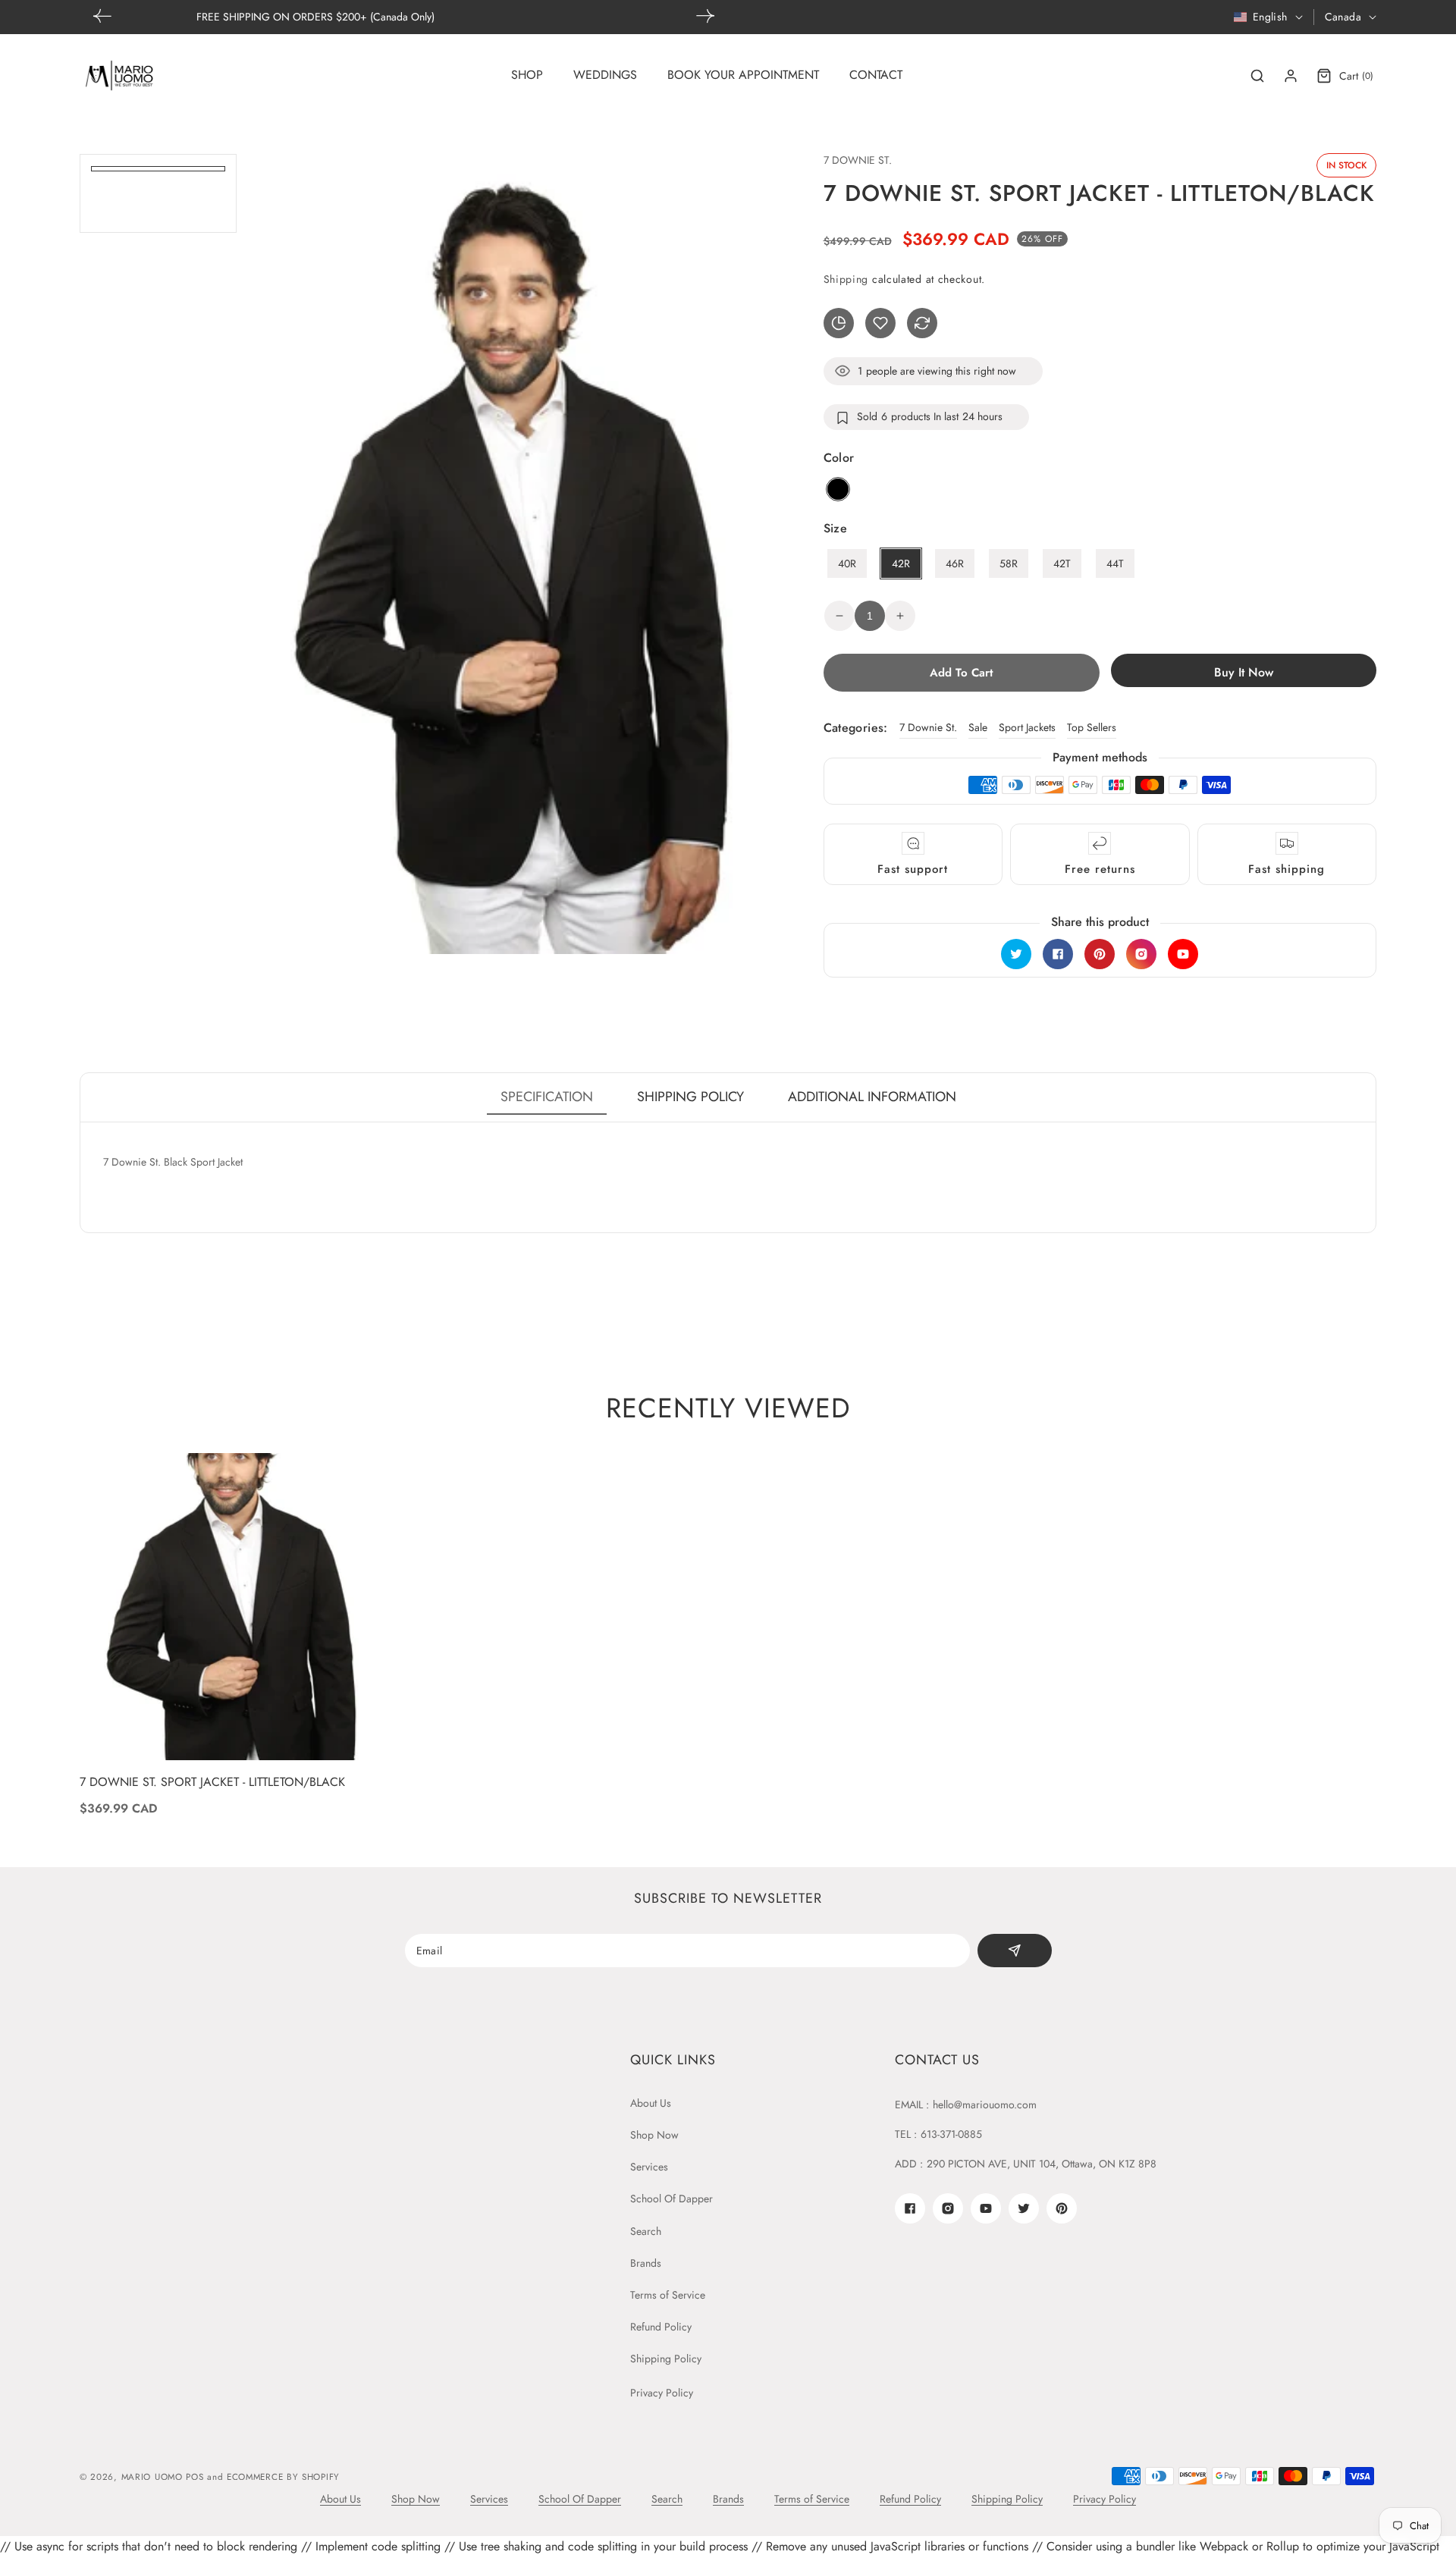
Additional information (872, 1097)
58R (1009, 563)
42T (1062, 563)
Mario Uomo (152, 2477)
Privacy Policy (662, 2393)
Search (646, 2231)
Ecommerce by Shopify (283, 2477)
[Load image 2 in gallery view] (158, 195)
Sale (978, 727)
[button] (705, 16)
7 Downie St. (928, 727)
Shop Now (654, 2135)
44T (1115, 563)
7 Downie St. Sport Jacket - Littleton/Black (212, 1783)
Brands (646, 2263)
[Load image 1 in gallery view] (158, 169)
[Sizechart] (839, 323)
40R (847, 563)
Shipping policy (690, 1097)
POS (195, 2477)
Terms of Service (668, 2295)
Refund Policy (661, 2327)
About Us (651, 2103)
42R (901, 563)
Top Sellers (1092, 727)
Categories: (856, 728)
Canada (1343, 17)
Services (649, 2167)
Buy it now (1244, 672)
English (1270, 17)
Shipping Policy (666, 2359)
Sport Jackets (1027, 727)
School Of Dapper (672, 2199)
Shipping (846, 279)
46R (955, 563)
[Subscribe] (1014, 1951)
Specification (547, 1097)
